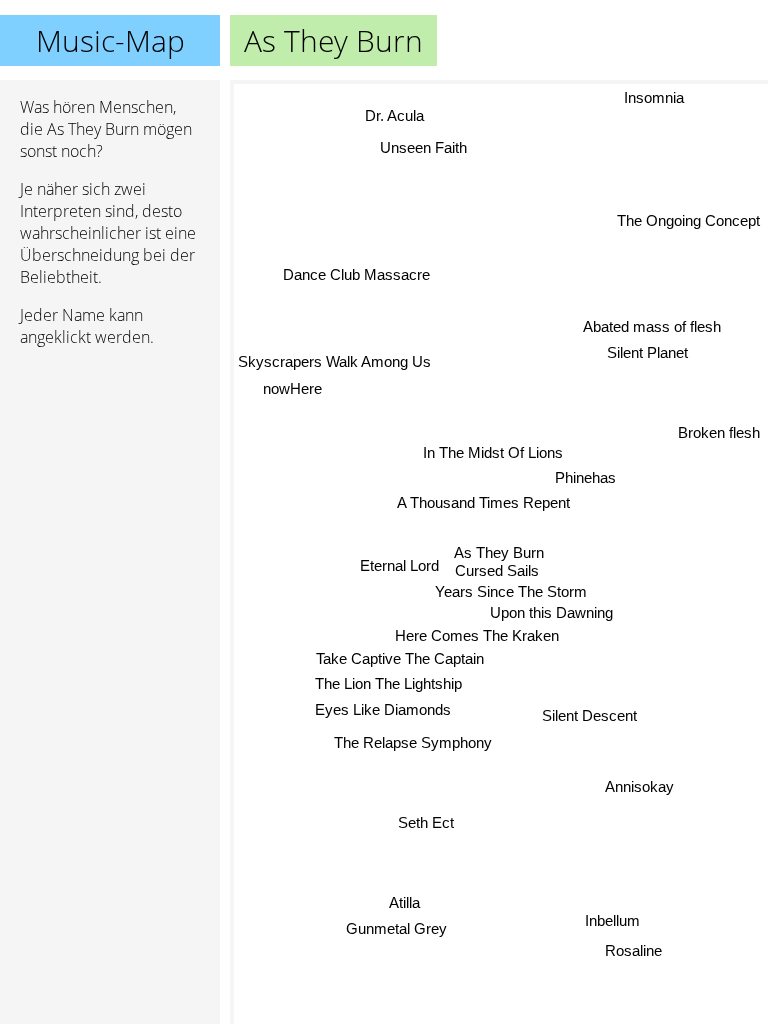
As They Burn (499, 552)
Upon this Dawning (551, 612)
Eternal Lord (399, 565)
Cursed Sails (497, 570)
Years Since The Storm (511, 590)
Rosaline (633, 950)
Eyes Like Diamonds (383, 709)
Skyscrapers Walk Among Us (334, 361)
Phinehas (585, 477)
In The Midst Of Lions (493, 452)
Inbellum (612, 920)
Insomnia (654, 97)
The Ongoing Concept (688, 221)
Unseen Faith (424, 146)
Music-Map (110, 40)
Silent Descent (589, 715)
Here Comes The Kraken (477, 635)
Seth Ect (426, 822)
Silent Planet (647, 352)
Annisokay (639, 786)
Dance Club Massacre (356, 275)
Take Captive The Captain (400, 658)
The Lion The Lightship (388, 683)
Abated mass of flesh (653, 326)
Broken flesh (719, 429)
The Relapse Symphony (413, 742)
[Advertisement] (110, 469)
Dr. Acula (394, 115)
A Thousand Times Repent (483, 502)
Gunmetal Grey (396, 929)
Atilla (404, 903)
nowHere (292, 387)
